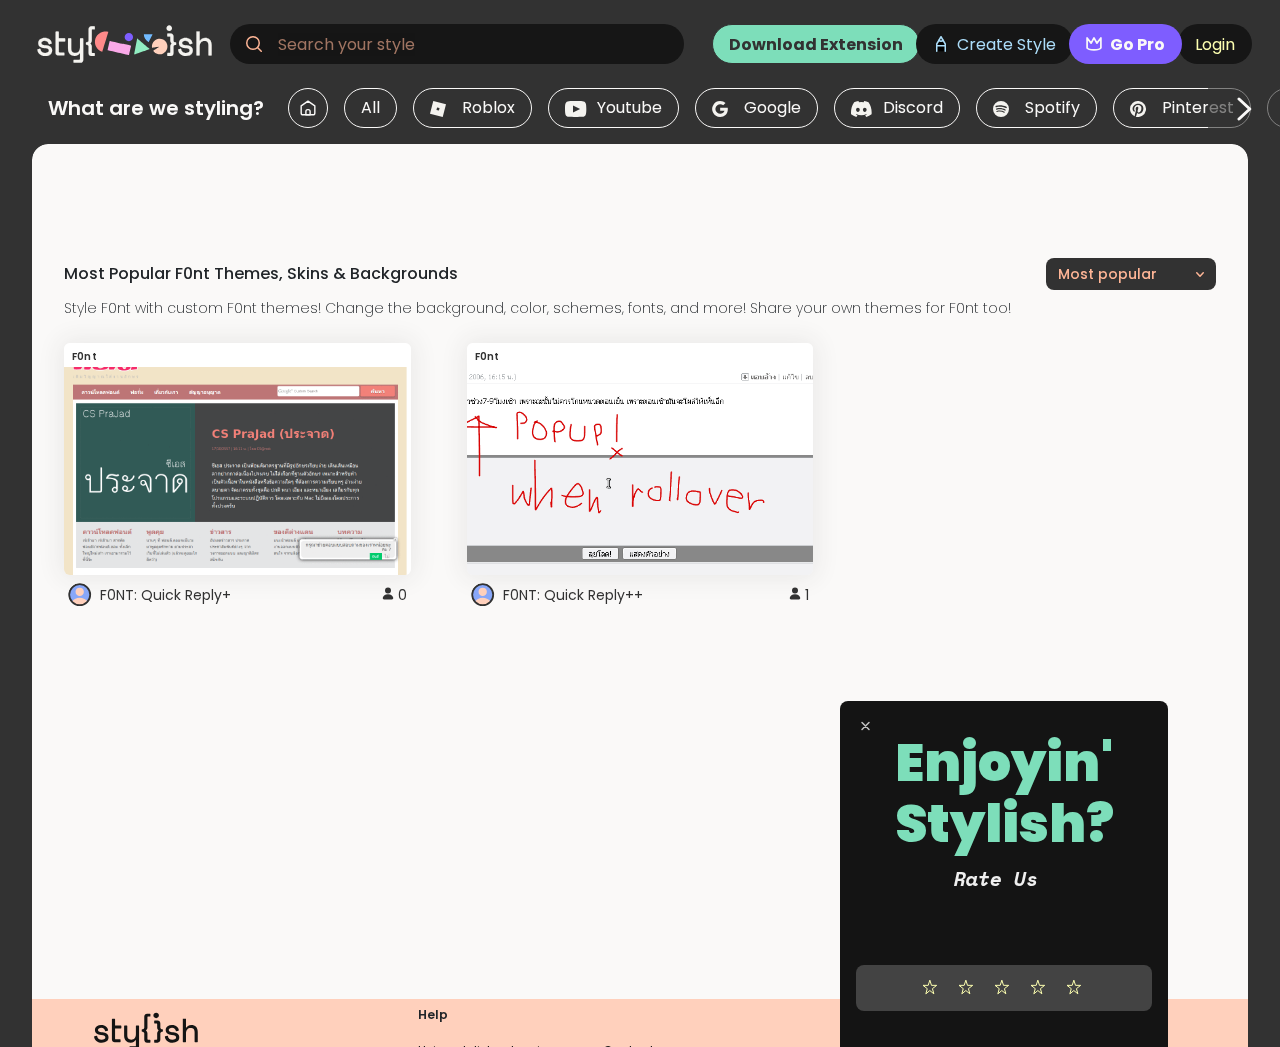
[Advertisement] (640, 189)
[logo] (126, 44)
